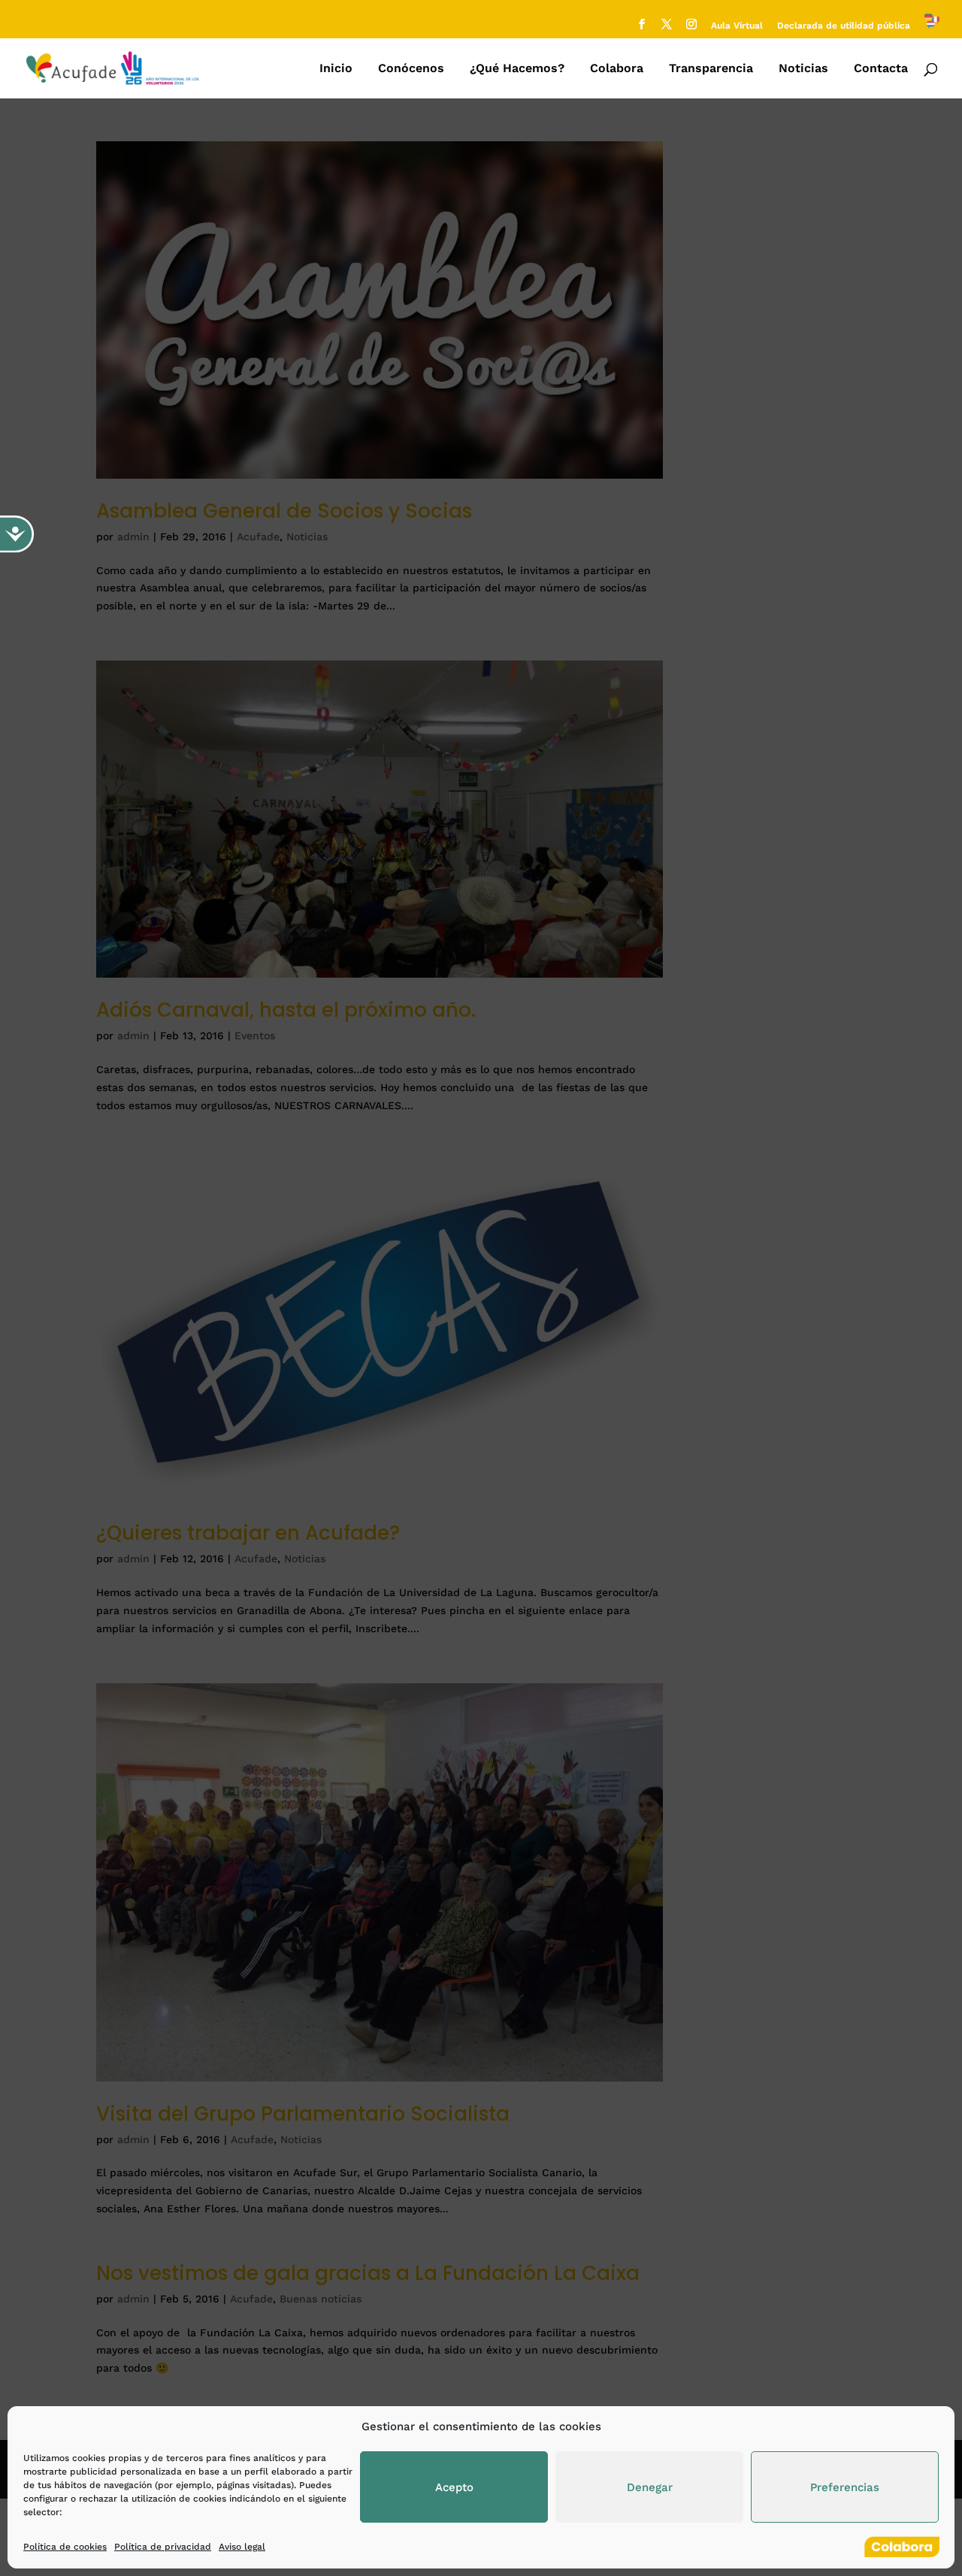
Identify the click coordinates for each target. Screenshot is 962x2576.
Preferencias (845, 2487)
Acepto (454, 2487)
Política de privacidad (163, 2547)
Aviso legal (242, 2547)
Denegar (650, 2487)
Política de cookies (65, 2547)
